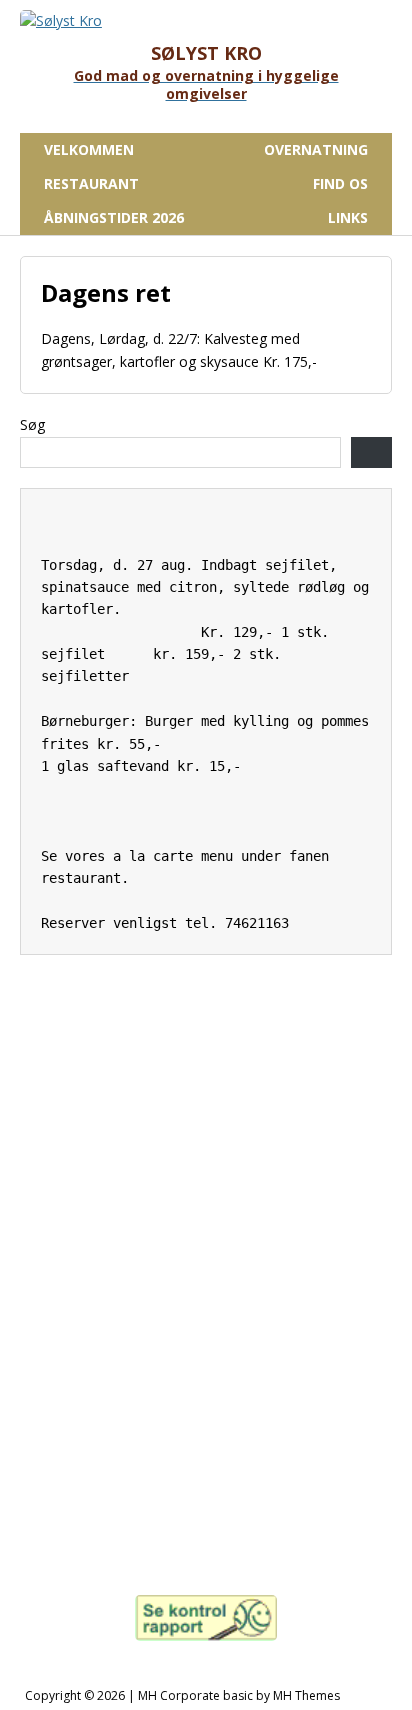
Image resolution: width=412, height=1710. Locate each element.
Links (348, 217)
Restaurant (91, 183)
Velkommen (89, 149)
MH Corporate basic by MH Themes (239, 1695)
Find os (340, 183)
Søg (32, 424)
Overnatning (316, 149)
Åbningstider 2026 (114, 217)
